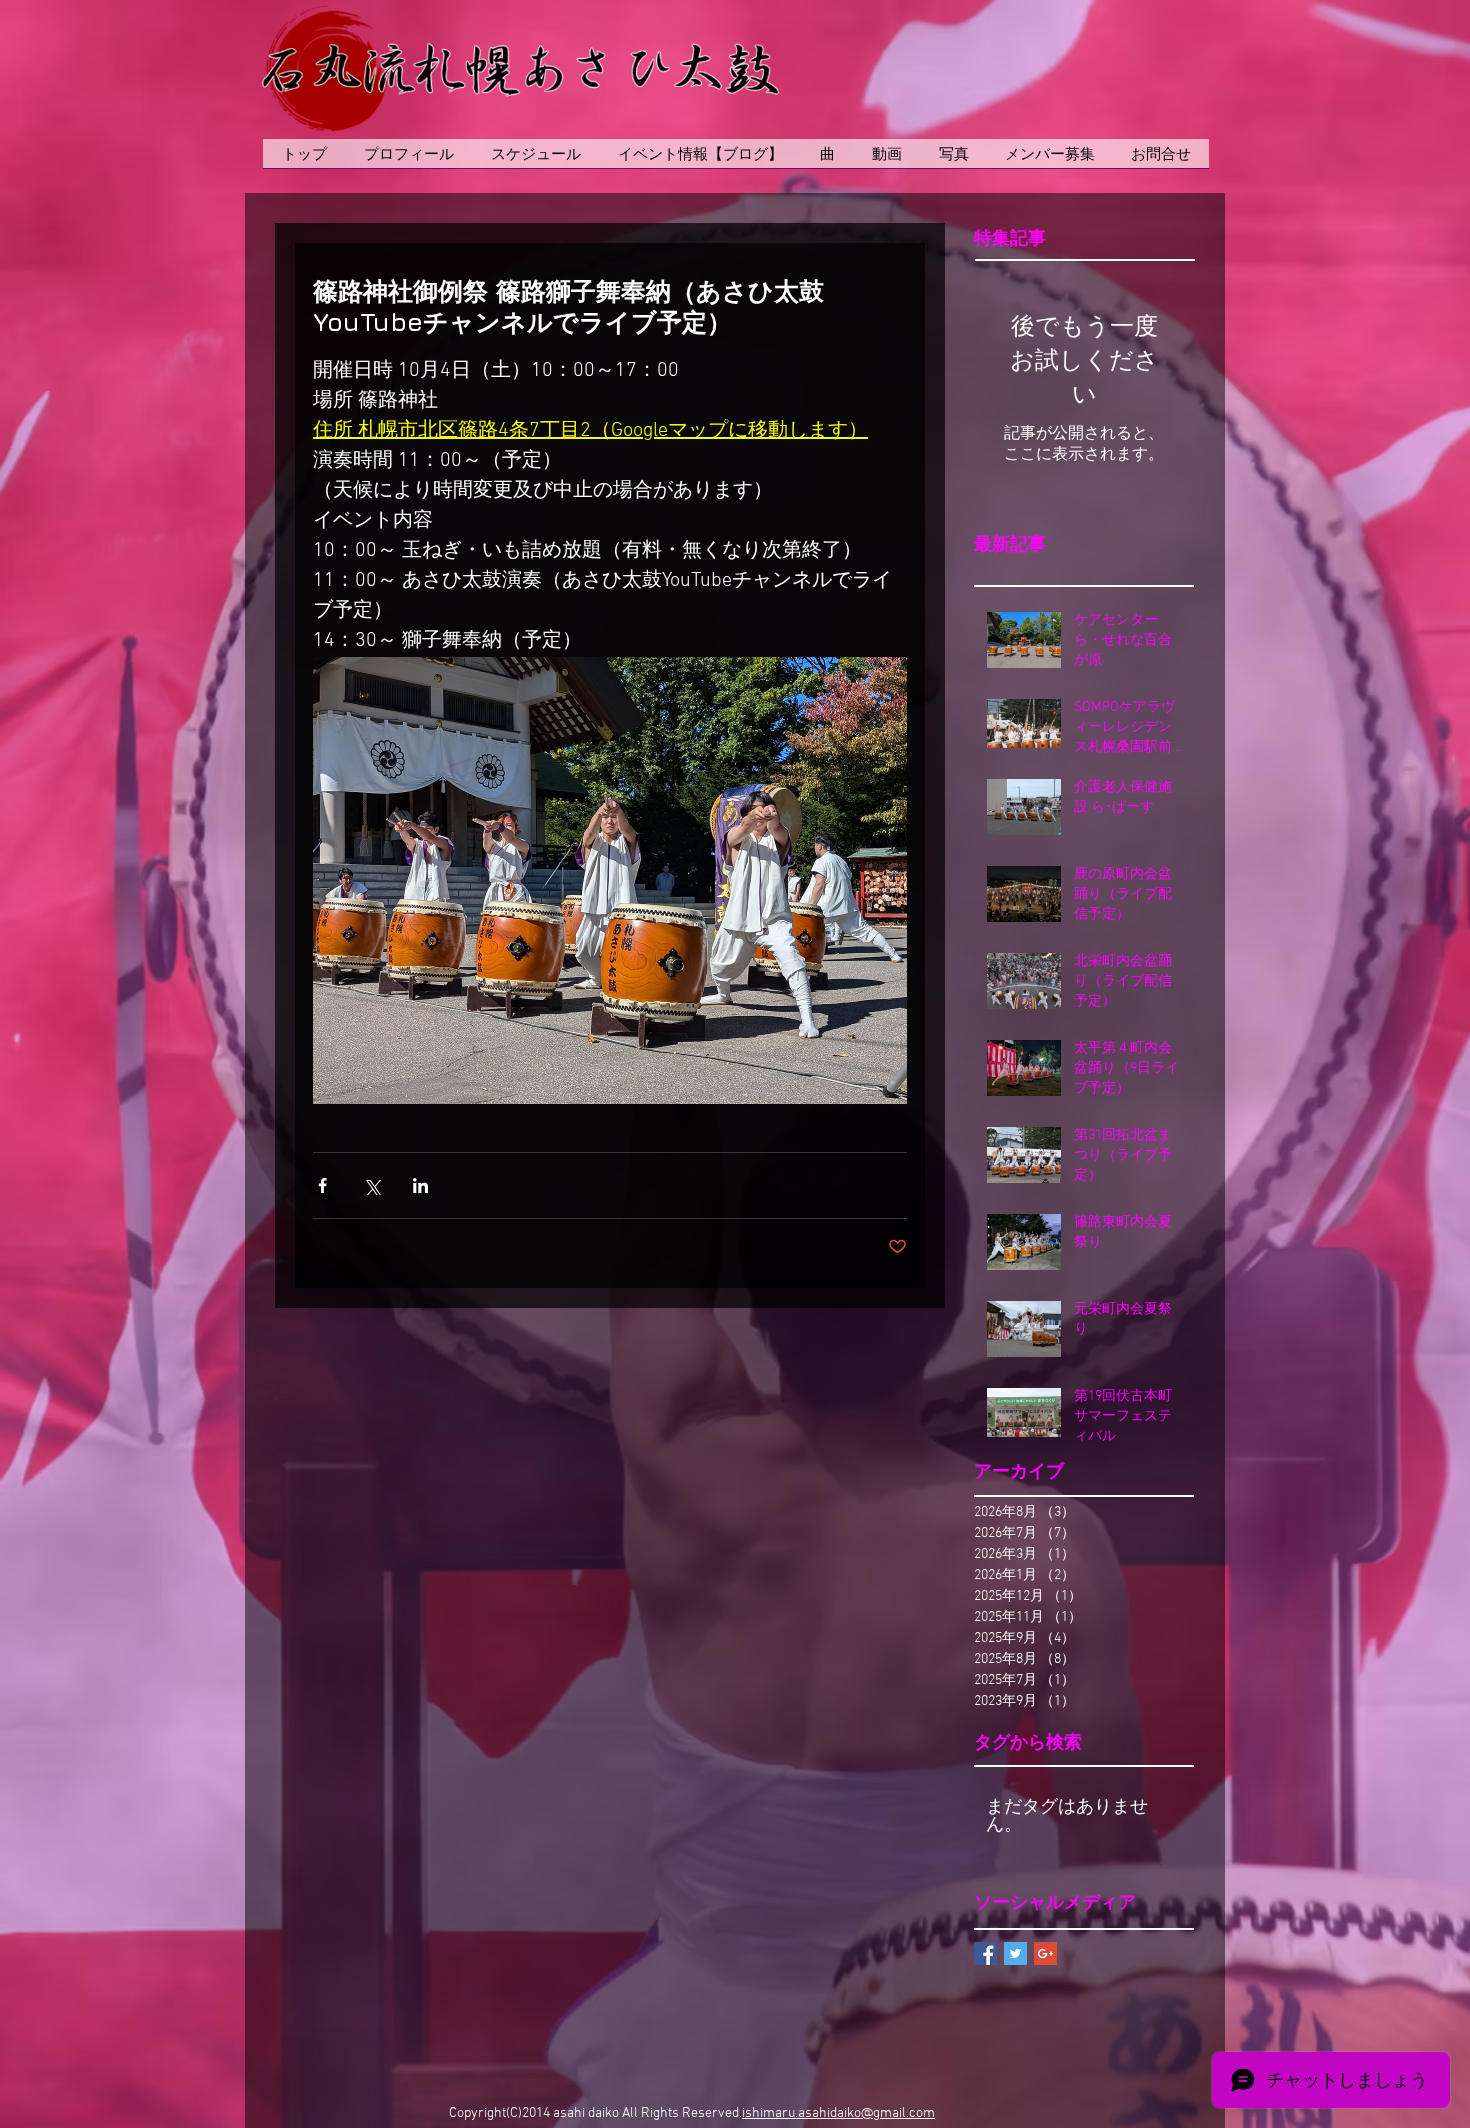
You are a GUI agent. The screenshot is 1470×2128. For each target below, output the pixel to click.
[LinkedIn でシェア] (420, 1185)
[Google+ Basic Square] (1045, 1953)
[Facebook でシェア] (322, 1185)
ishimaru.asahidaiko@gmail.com (838, 2113)
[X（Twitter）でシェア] (371, 1185)
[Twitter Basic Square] (1015, 1953)
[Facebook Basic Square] (985, 1953)
